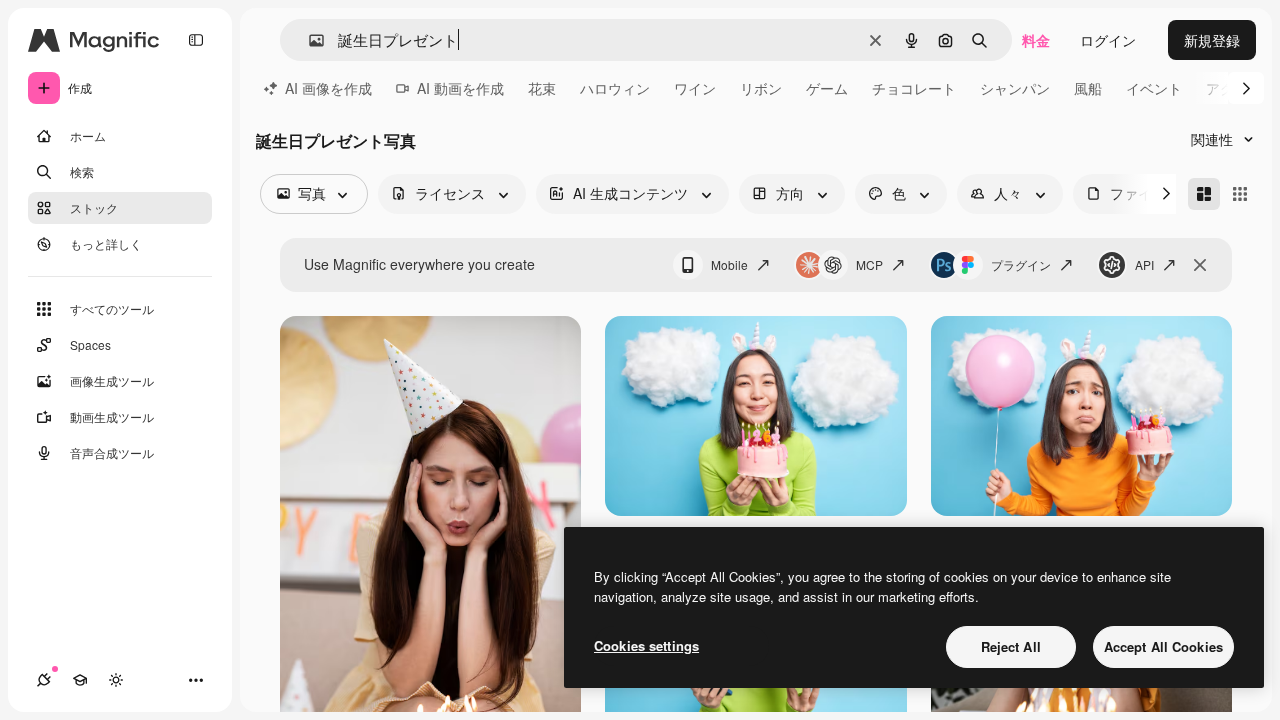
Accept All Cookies (1163, 646)
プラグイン (1021, 264)
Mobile (729, 264)
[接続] (44, 680)
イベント (1154, 88)
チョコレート (914, 88)
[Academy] (80, 680)
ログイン (1108, 40)
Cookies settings (646, 645)
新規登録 (1212, 40)
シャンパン (1015, 88)
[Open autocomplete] (308, 40)
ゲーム (827, 88)
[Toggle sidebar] (196, 40)
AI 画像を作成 (328, 88)
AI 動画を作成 (460, 88)
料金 (1036, 40)
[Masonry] (1204, 194)
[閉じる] (1200, 265)
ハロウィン (615, 88)
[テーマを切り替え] (116, 680)
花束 (542, 88)
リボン (761, 88)
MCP (869, 264)
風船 (1088, 88)
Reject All (1011, 646)
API (1144, 264)
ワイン (695, 88)
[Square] (1240, 194)
